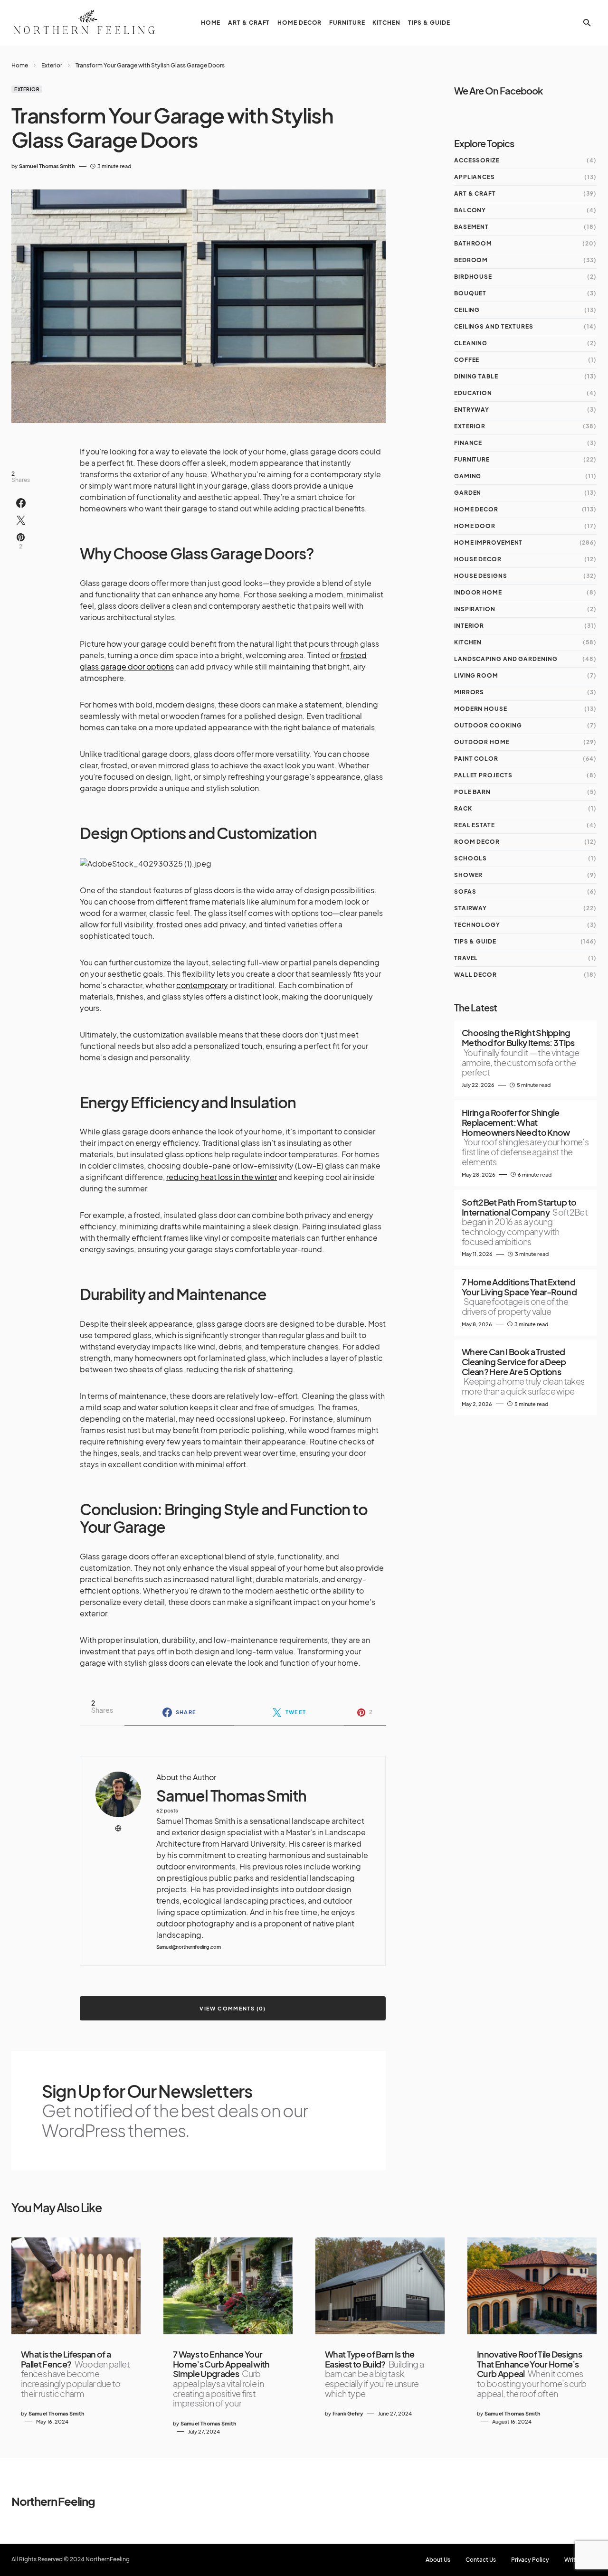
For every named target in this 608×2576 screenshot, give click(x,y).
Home (20, 65)
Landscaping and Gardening (506, 659)
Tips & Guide (475, 941)
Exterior (52, 65)
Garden (468, 493)
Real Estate (475, 825)
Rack (463, 808)
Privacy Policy (530, 2560)
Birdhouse (473, 277)
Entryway (472, 410)
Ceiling (467, 310)
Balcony (470, 210)
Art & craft (475, 193)
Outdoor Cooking (488, 725)
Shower (468, 875)
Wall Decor (475, 975)
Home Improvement (488, 543)
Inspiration (475, 609)
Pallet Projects (483, 775)
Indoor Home (478, 592)
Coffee (467, 360)
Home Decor (476, 509)
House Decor (478, 559)
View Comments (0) (233, 2008)
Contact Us (481, 2560)
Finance (468, 443)
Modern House (481, 709)
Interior (469, 626)
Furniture (472, 459)
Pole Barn (472, 792)
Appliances (475, 177)
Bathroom (473, 243)
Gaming (468, 476)
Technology (477, 925)
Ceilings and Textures (494, 326)
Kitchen (468, 642)
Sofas (465, 892)
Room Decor (477, 842)
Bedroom (471, 260)
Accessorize (477, 160)
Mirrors (469, 692)
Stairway (470, 908)
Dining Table (476, 376)
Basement (471, 227)
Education (473, 393)
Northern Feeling (53, 2501)
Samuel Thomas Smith (231, 1796)
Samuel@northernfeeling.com (188, 1947)
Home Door (475, 526)
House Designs (481, 576)
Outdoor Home (482, 742)
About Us (438, 2560)
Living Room (476, 675)
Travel (466, 958)
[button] (587, 23)
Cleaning (471, 343)
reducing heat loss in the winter (222, 1177)
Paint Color (476, 759)
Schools (470, 858)
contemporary (202, 985)
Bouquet (470, 293)
